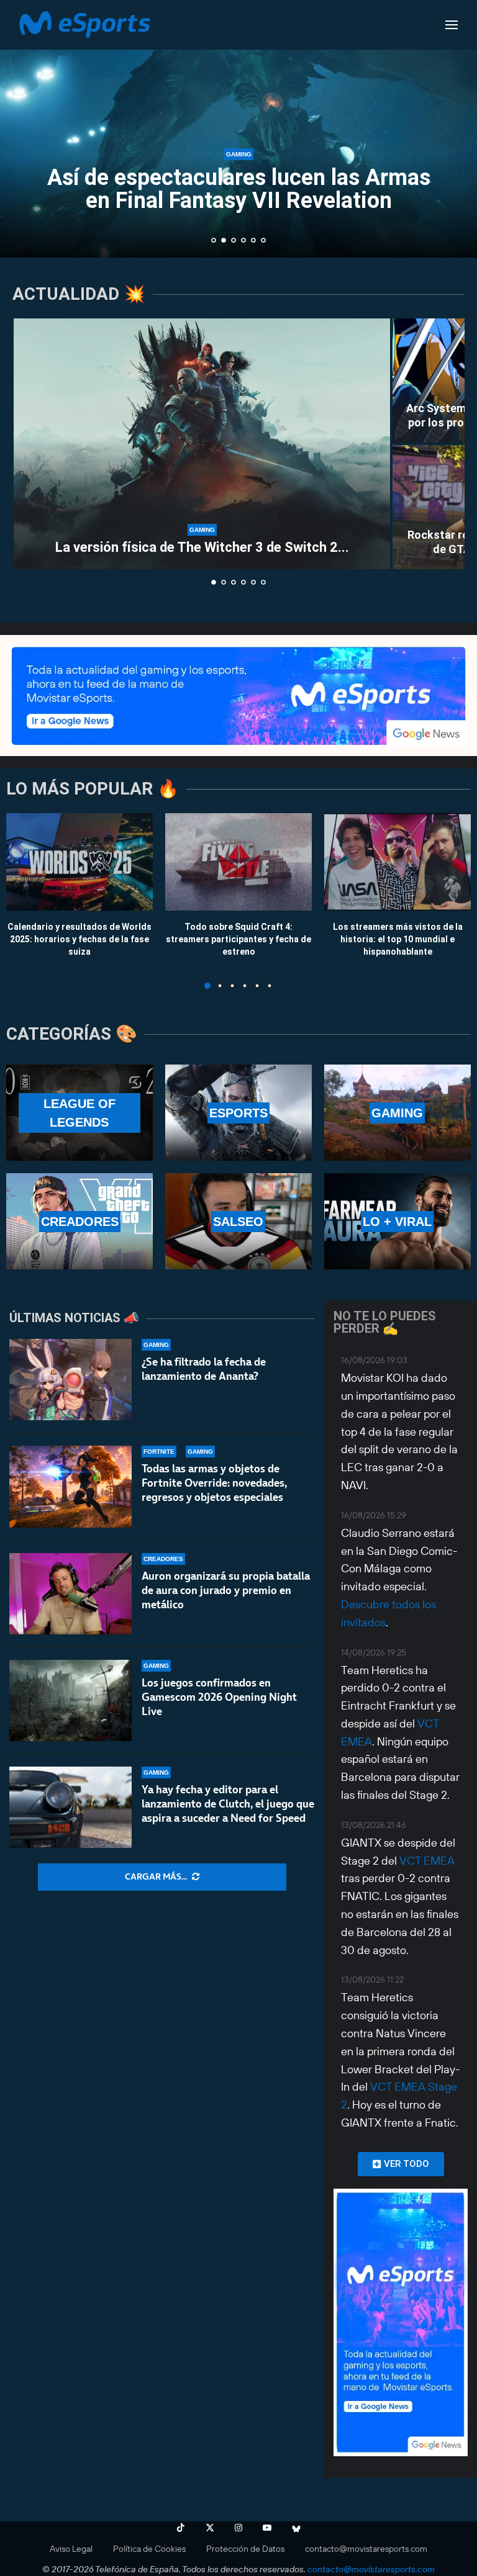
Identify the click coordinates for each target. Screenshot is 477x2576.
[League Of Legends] (79, 1113)
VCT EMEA (427, 1861)
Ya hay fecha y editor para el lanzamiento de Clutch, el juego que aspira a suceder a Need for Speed (228, 1804)
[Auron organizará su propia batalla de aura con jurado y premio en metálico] (70, 1594)
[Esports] (238, 1113)
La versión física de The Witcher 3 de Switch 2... (202, 547)
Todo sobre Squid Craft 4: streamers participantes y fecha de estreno (238, 939)
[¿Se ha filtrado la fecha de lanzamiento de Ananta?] (70, 1380)
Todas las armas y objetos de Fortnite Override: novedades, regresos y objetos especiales (214, 1483)
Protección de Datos (245, 2549)
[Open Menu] (452, 25)
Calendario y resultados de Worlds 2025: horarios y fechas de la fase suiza (79, 939)
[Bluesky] (296, 2528)
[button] (23, 128)
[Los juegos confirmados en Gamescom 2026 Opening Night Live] (70, 1700)
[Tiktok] (181, 2528)
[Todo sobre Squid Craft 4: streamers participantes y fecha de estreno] (238, 862)
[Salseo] (238, 1221)
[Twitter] (210, 2528)
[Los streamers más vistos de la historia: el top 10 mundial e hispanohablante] (397, 862)
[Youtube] (267, 2528)
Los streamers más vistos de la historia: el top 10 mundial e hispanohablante (398, 939)
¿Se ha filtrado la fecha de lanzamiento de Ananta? (204, 1369)
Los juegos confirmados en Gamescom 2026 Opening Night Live (219, 1697)
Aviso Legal (71, 2549)
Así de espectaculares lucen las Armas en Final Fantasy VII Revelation (239, 189)
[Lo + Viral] (397, 1221)
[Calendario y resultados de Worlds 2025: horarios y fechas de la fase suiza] (79, 862)
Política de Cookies (149, 2549)
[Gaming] (397, 1113)
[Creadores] (79, 1221)
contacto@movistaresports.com (366, 2549)
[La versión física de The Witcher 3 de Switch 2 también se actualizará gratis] (202, 444)
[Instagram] (238, 2528)
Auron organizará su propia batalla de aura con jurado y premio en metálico (226, 1590)
